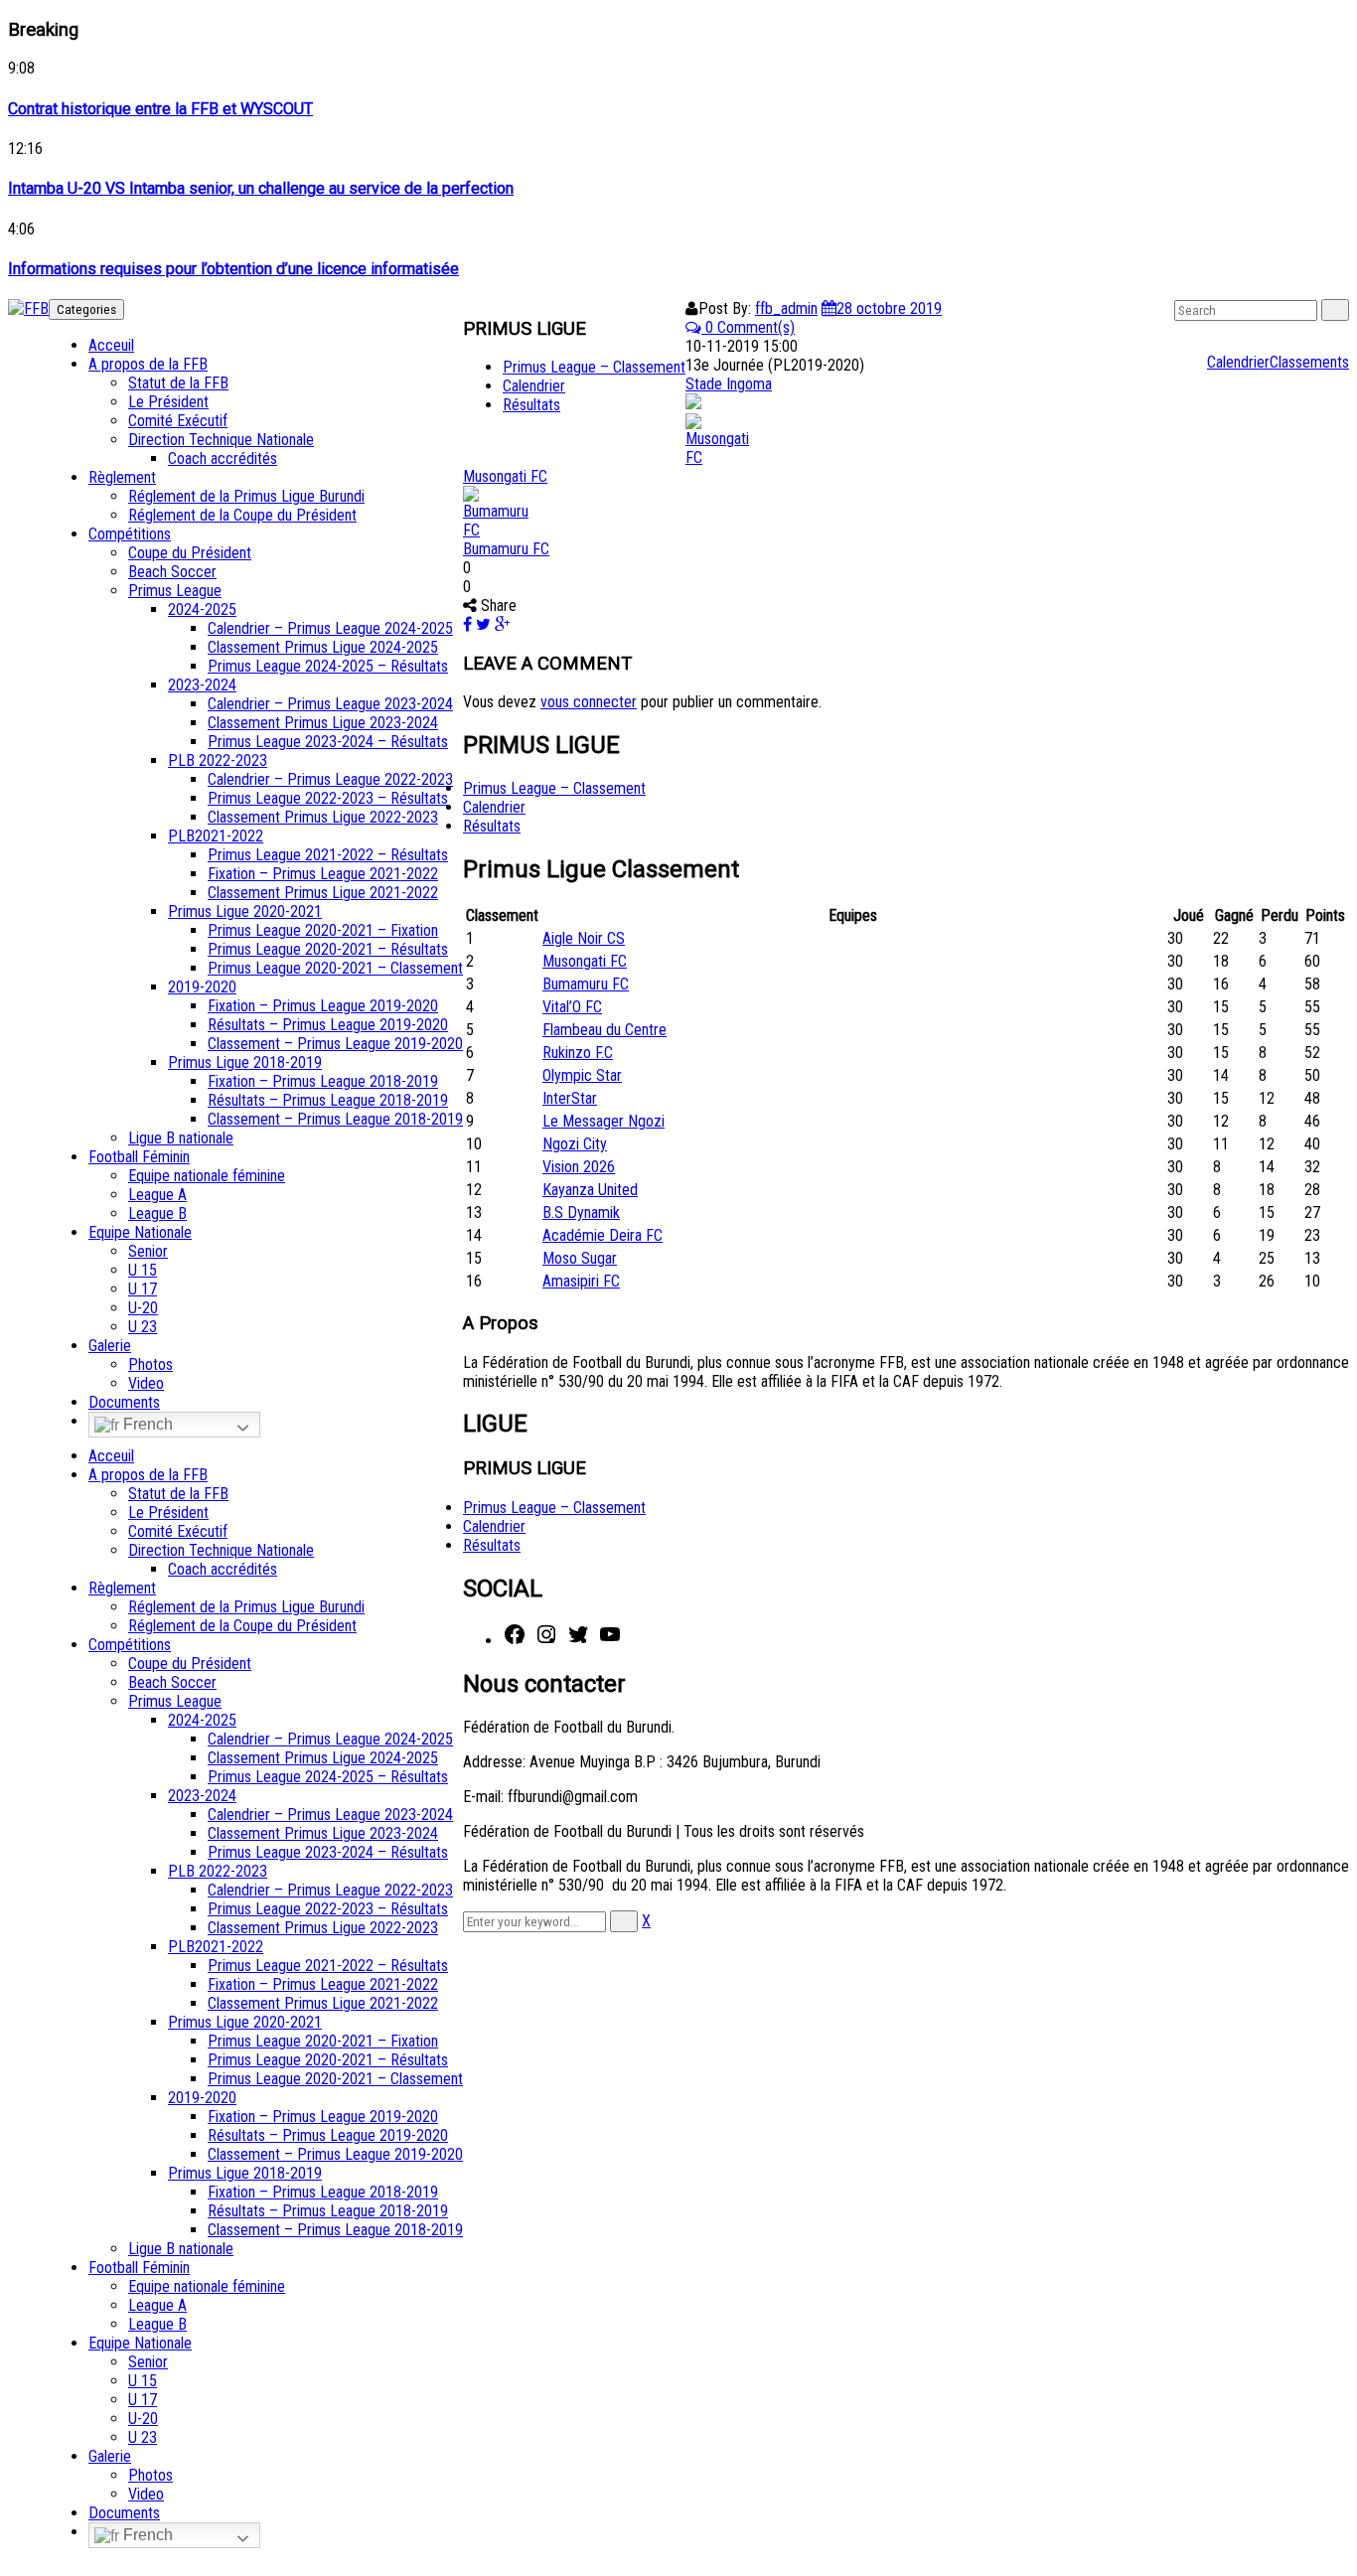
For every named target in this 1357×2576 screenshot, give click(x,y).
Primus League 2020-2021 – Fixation (323, 930)
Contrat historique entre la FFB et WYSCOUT (160, 109)
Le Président (168, 402)
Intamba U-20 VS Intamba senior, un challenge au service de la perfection (261, 188)
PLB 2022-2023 (218, 760)
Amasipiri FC (581, 1281)
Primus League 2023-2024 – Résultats (328, 742)
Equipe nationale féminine (207, 1176)
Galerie (110, 1346)
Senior (148, 1251)
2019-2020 (202, 987)
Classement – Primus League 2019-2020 (335, 1044)
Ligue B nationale (181, 1138)
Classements (1309, 362)
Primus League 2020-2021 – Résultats (328, 949)
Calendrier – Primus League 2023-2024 (330, 704)
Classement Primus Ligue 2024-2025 (323, 647)
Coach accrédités (223, 458)
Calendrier (1238, 362)
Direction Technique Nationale (221, 440)
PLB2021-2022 (216, 836)
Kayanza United (590, 1190)
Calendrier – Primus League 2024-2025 (330, 628)
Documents (124, 1402)
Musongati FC (505, 476)
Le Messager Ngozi (603, 1121)
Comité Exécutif (178, 421)
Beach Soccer (172, 572)
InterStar (570, 1098)
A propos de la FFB (148, 364)
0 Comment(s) (748, 327)
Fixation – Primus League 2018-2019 (323, 1081)
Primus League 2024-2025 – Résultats (328, 666)
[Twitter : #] (578, 1641)
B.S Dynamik (581, 1212)
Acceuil (111, 345)
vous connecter (589, 702)
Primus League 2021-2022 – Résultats (328, 855)
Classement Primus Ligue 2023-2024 (323, 723)
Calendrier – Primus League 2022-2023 (330, 779)
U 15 (143, 1270)
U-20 (143, 1308)
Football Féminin (139, 1157)
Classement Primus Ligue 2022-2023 (323, 817)
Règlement (122, 477)
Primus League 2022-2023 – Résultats (328, 798)
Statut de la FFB (178, 383)
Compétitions (130, 534)
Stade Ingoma (729, 384)
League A (157, 1195)
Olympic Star (582, 1075)
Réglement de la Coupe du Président (242, 515)
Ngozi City (575, 1144)
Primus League (175, 591)
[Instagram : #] (546, 1641)
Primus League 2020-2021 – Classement (335, 968)
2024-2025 (202, 609)
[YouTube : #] (610, 1641)
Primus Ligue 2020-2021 (245, 911)
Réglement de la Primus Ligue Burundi (246, 496)
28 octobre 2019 (889, 308)
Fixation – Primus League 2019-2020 (323, 1006)
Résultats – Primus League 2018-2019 (328, 1100)
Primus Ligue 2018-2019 (245, 1062)
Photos (151, 1364)
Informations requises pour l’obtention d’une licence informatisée (233, 269)
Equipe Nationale (140, 1232)
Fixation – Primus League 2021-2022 (323, 874)
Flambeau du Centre (604, 1030)
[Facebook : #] (515, 1641)
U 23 (143, 1327)
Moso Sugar (580, 1258)
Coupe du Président (190, 553)
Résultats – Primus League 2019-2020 (328, 1025)
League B (157, 1213)
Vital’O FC (572, 1007)
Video (146, 1383)
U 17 (143, 1289)
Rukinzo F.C (578, 1053)
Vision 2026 (579, 1167)
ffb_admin (786, 308)
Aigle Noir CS (584, 938)
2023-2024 (202, 685)
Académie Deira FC (603, 1235)
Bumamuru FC (506, 549)
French (146, 1424)
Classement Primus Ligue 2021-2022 (323, 893)
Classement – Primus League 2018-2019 (335, 1119)
